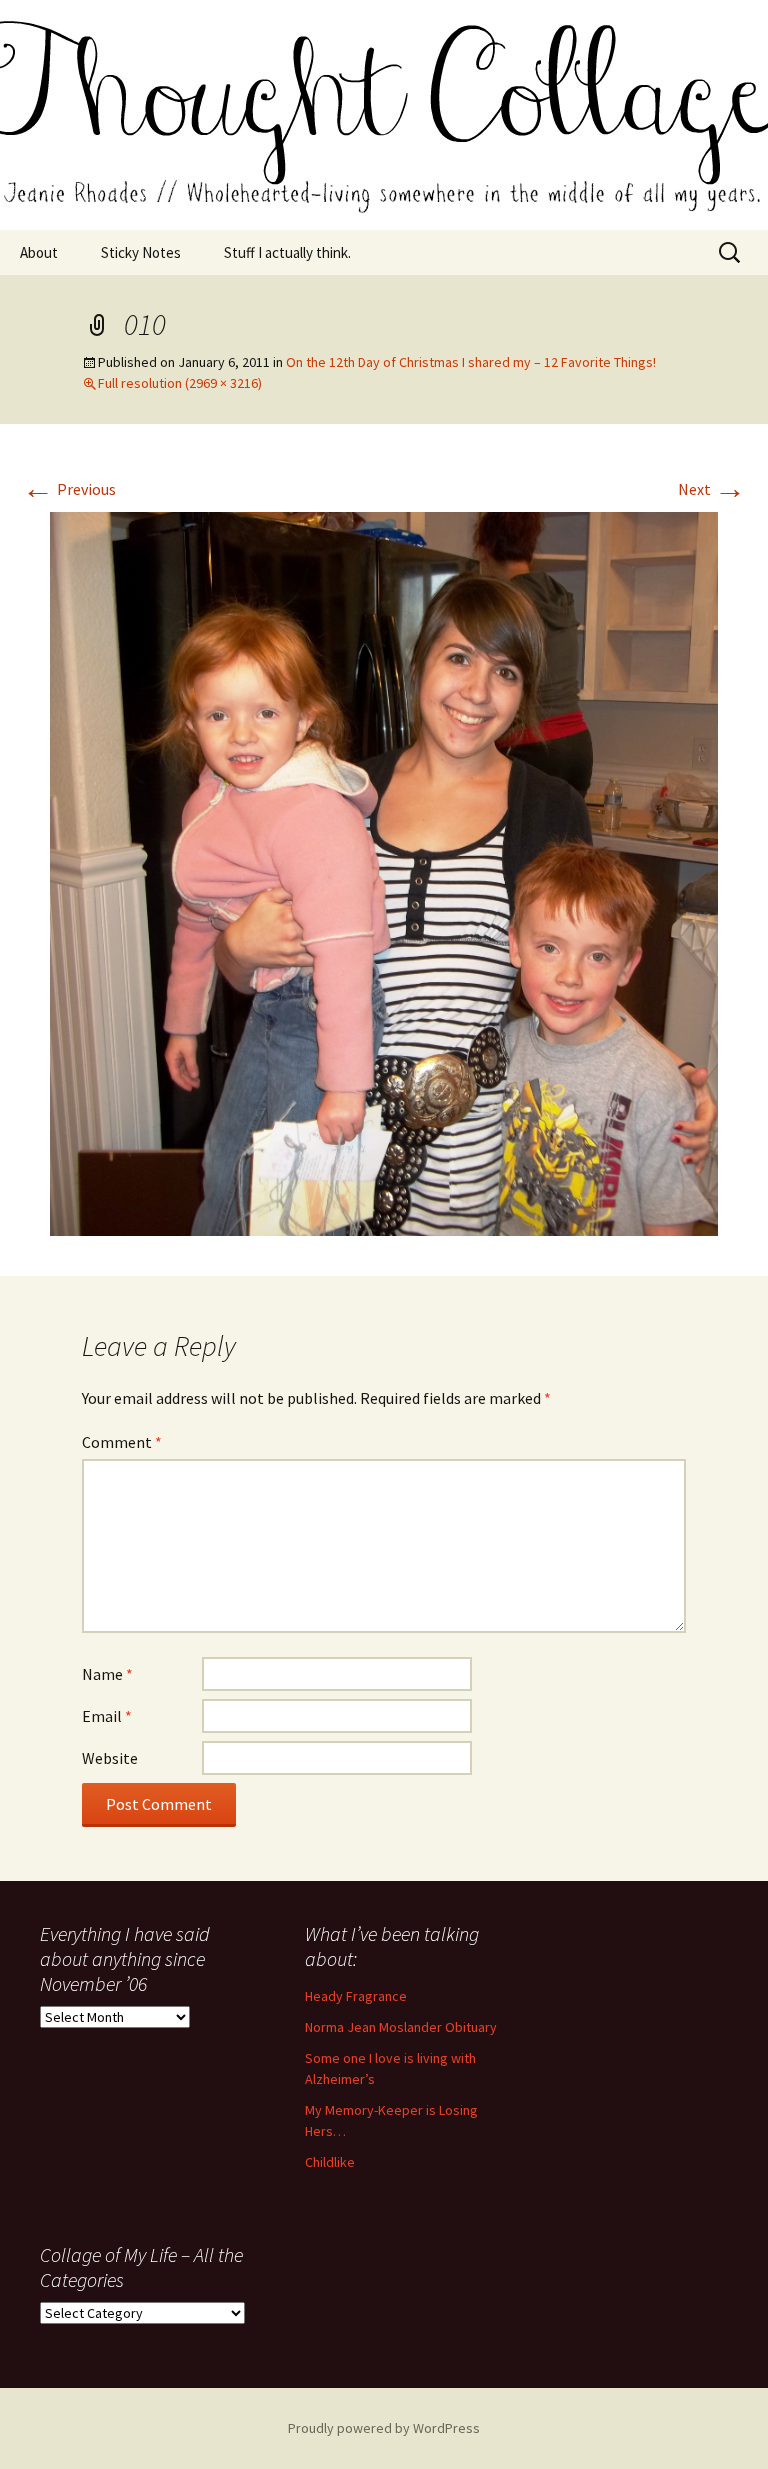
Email (107, 1716)
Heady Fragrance (356, 1996)
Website (110, 1758)
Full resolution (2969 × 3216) (180, 383)
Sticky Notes (141, 252)
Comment (122, 1442)
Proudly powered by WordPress (384, 2428)
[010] (384, 872)
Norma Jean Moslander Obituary (401, 2027)
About (39, 252)
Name (107, 1674)
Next (712, 489)
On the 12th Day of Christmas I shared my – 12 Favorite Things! (471, 362)
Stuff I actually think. (287, 252)
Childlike (330, 2162)
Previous (69, 489)
